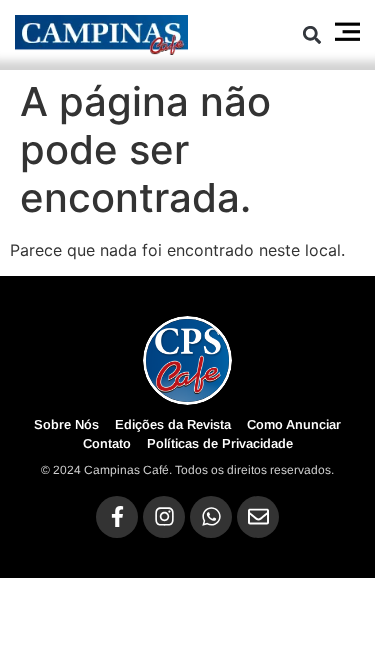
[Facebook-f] (117, 517)
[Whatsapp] (211, 517)
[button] (312, 34)
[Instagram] (164, 517)
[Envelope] (258, 517)
